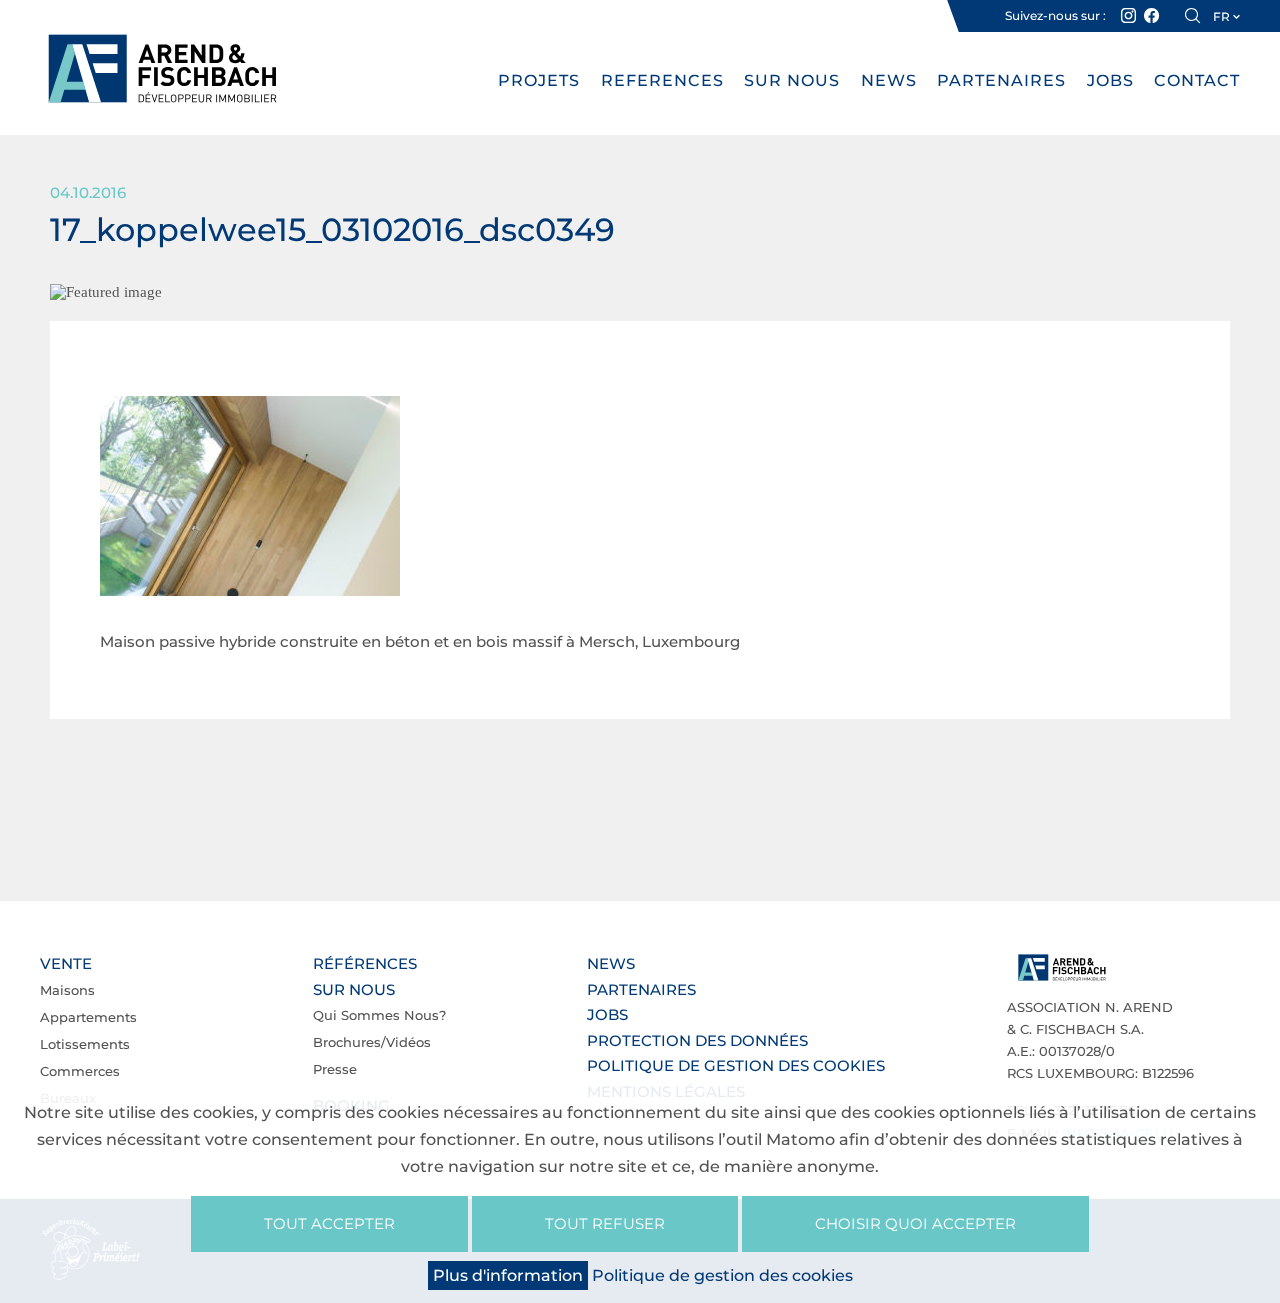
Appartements (88, 1017)
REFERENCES (662, 80)
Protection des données (697, 1040)
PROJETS (539, 80)
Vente (66, 963)
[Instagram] (1128, 16)
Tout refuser (605, 1223)
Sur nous (792, 80)
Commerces (80, 1071)
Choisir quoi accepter (915, 1223)
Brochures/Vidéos (372, 1042)
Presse (335, 1069)
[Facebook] (1151, 16)
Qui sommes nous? (379, 1015)
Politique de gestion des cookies (736, 1065)
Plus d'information (508, 1275)
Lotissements (85, 1044)
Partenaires (1001, 80)
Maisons (67, 990)
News (889, 80)
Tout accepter (329, 1223)
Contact (1197, 80)
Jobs (1110, 80)
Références (365, 963)
